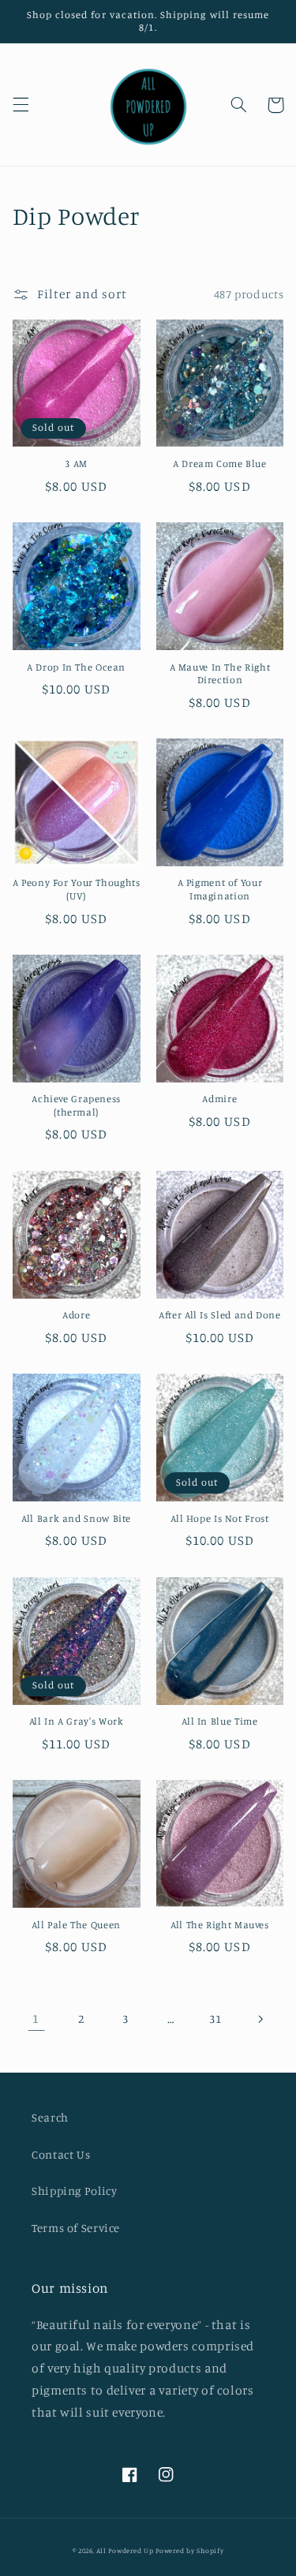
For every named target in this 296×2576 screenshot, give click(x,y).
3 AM (76, 464)
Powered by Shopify (189, 2550)
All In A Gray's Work (77, 1721)
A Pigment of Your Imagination (220, 889)
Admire (219, 1099)
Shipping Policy (74, 2191)
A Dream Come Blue (220, 464)
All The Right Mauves (220, 1925)
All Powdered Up (125, 2550)
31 (215, 2019)
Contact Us (61, 2154)
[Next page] (260, 2019)
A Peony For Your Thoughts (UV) (77, 889)
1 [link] (36, 2019)
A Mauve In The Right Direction (220, 673)
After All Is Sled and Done (219, 1315)
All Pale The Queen (76, 1925)
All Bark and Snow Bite (76, 1518)
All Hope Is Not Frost (219, 1518)
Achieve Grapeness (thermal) (76, 1105)
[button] (21, 105)
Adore (76, 1315)
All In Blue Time (219, 1721)
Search (50, 2117)
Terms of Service (76, 2228)
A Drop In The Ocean (76, 667)
